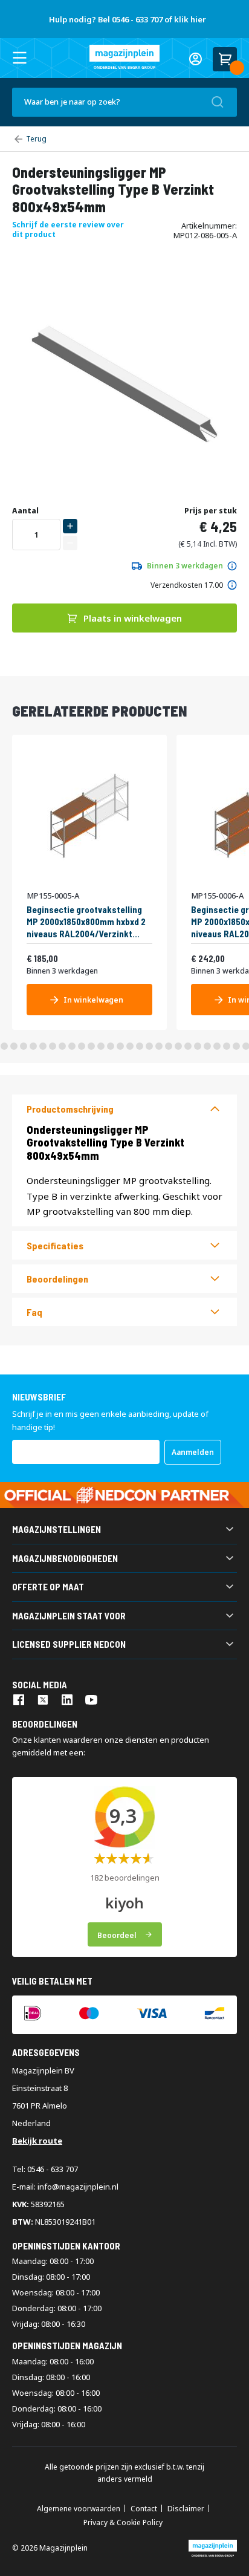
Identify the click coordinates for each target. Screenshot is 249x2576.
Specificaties (55, 1245)
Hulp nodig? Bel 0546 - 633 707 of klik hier (128, 19)
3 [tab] (4, 1046)
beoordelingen (57, 1279)
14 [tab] (111, 1046)
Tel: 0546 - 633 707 (45, 2169)
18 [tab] (149, 1046)
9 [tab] (62, 1046)
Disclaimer (186, 2509)
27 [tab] (236, 1046)
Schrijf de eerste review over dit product (68, 229)
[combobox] (124, 102)
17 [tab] (140, 1046)
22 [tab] (188, 1046)
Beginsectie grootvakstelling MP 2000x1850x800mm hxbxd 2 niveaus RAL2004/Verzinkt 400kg (86, 921)
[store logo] (124, 57)
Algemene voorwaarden (79, 2509)
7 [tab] (43, 1046)
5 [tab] (24, 1046)
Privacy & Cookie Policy (123, 2523)
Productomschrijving (70, 1109)
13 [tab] (101, 1046)
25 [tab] (217, 1046)
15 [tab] (120, 1046)
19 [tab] (159, 1046)
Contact (144, 2509)
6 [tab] (33, 1046)
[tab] (124, 1109)
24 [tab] (207, 1046)
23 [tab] (198, 1046)
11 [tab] (82, 1046)
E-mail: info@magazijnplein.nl (65, 2187)
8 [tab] (53, 1046)
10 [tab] (72, 1046)
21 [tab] (178, 1046)
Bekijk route (37, 2141)
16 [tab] (130, 1046)
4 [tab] (14, 1046)
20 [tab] (169, 1046)
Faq (34, 1312)
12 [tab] (91, 1046)
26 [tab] (227, 1046)
